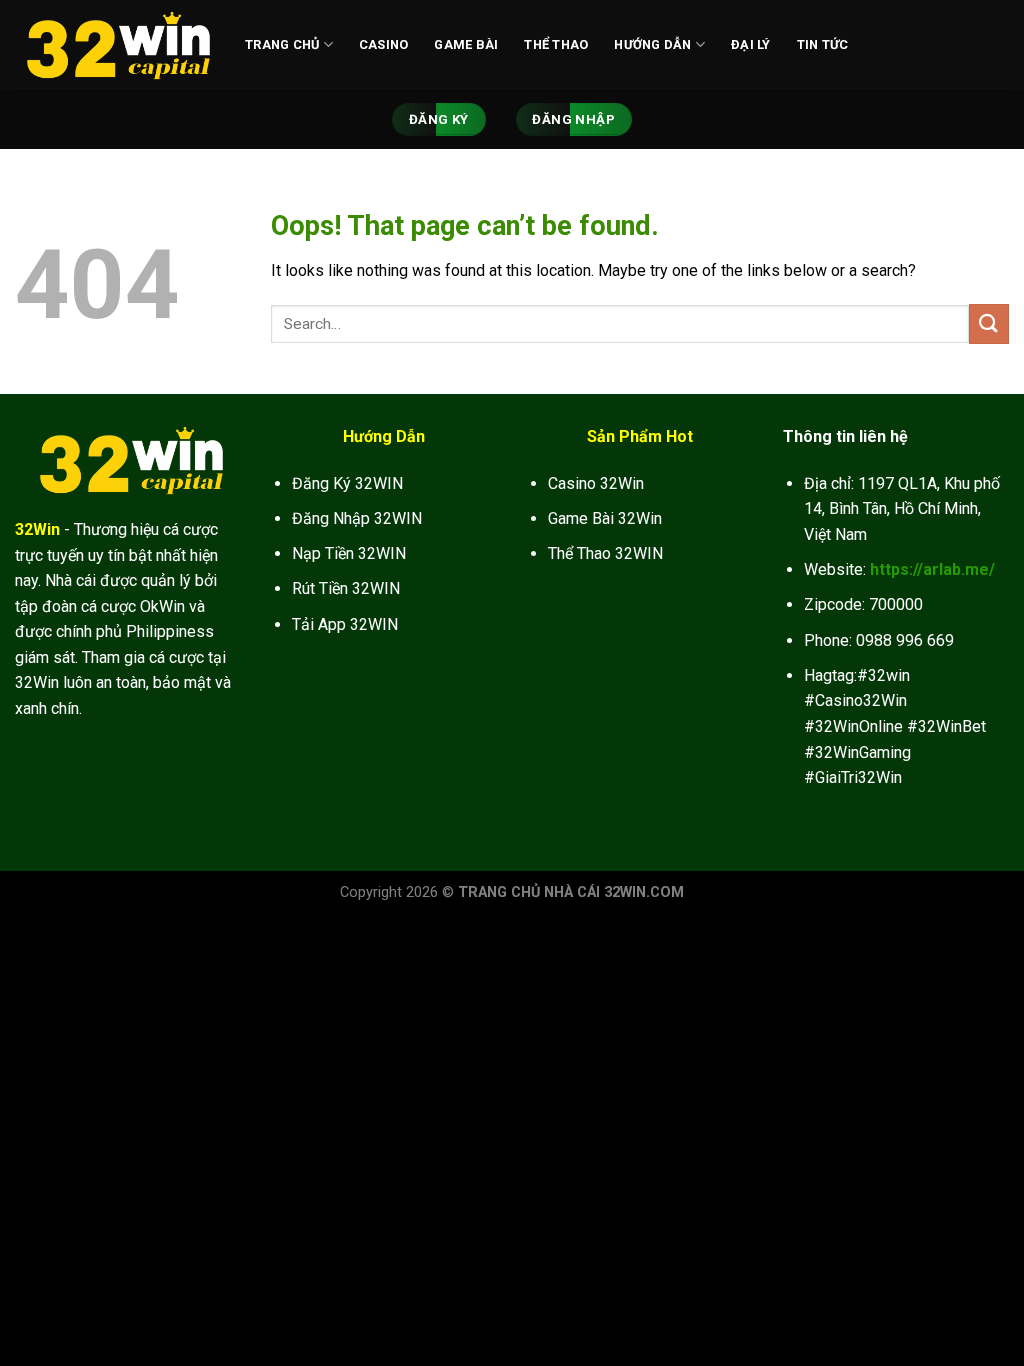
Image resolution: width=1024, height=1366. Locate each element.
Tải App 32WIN (345, 624)
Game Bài (466, 44)
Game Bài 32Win (605, 518)
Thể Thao (556, 44)
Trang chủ (282, 44)
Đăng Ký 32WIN (347, 483)
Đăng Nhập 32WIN (357, 518)
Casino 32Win (596, 483)
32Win (37, 529)
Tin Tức (823, 44)
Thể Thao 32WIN (605, 553)
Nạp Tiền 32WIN (349, 553)
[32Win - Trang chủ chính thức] (115, 45)
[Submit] (989, 323)
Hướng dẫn (652, 44)
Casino (384, 44)
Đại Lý (751, 44)
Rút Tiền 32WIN (346, 588)
